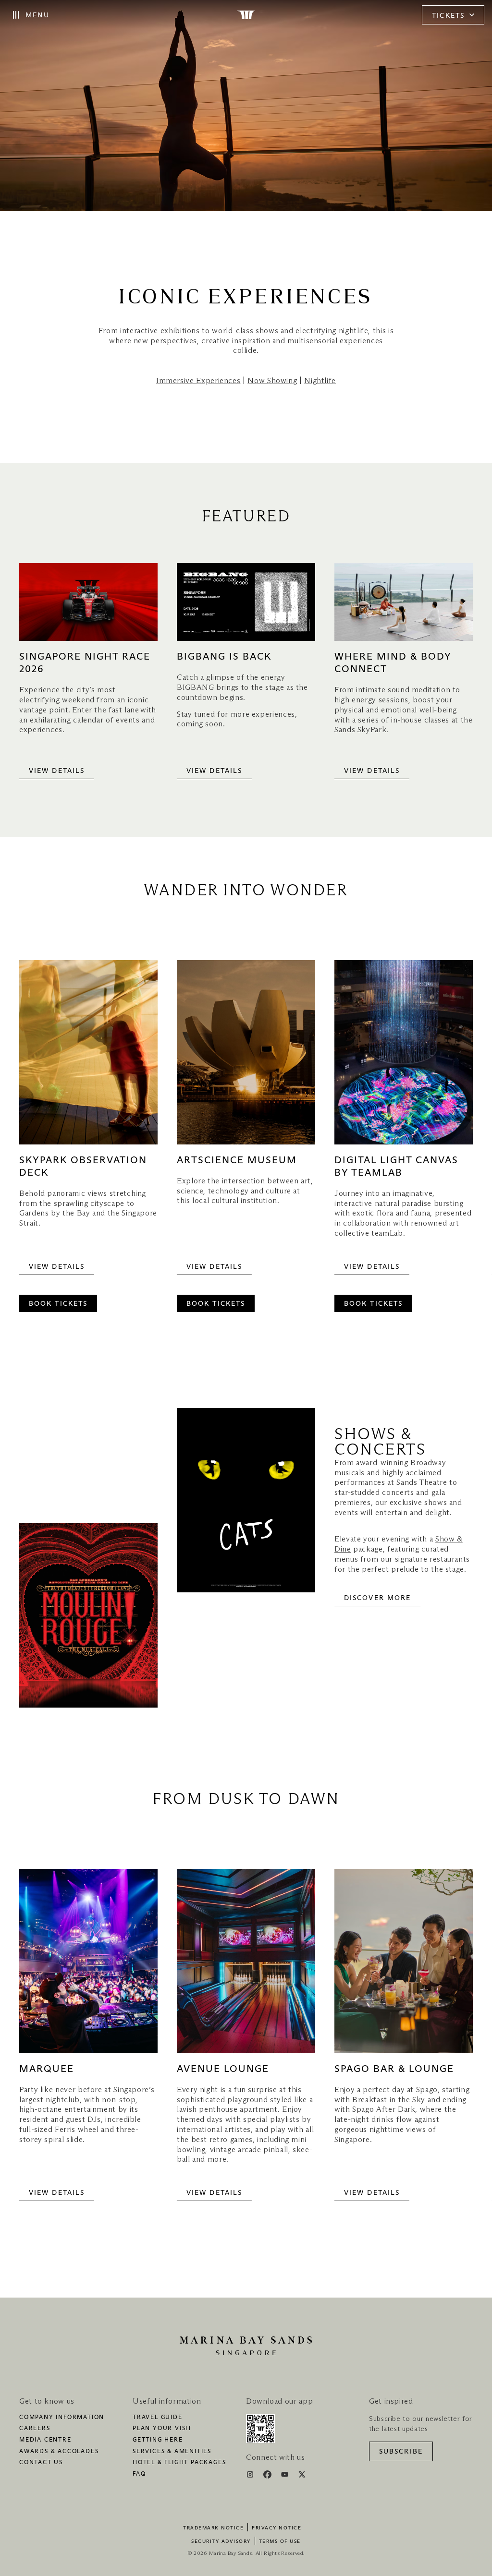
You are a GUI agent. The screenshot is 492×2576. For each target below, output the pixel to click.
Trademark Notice (213, 2528)
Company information (62, 2418)
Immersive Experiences (198, 381)
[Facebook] (268, 2476)
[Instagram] (251, 2476)
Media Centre (45, 2440)
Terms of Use (280, 2541)
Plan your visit (162, 2429)
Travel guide (158, 2418)
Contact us (41, 2463)
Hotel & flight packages (179, 2463)
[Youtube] (286, 2476)
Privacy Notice (277, 2528)
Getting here (158, 2440)
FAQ (139, 2474)
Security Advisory (221, 2541)
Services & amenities (172, 2452)
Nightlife (320, 381)
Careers (35, 2429)
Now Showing (272, 381)
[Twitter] (302, 2476)
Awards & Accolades (59, 2452)
